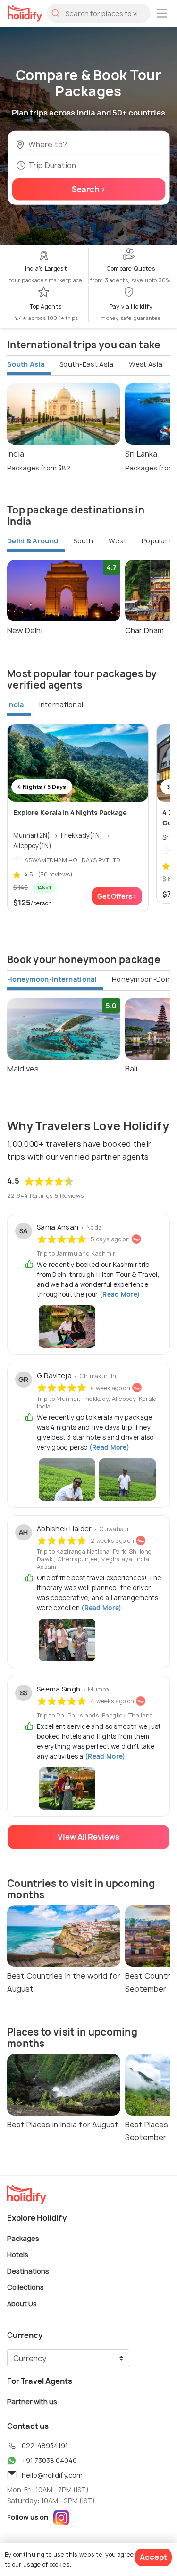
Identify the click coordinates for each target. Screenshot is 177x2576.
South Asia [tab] (26, 364)
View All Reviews (88, 1837)
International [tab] (61, 704)
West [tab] (118, 541)
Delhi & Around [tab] (33, 541)
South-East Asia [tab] (87, 364)
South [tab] (83, 541)
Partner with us (32, 2402)
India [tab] (16, 704)
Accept (153, 2557)
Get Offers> (117, 896)
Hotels (18, 2254)
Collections (25, 2287)
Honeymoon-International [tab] (52, 979)
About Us (22, 2303)
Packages (23, 2238)
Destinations (28, 2271)
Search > (89, 189)
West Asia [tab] (146, 364)
